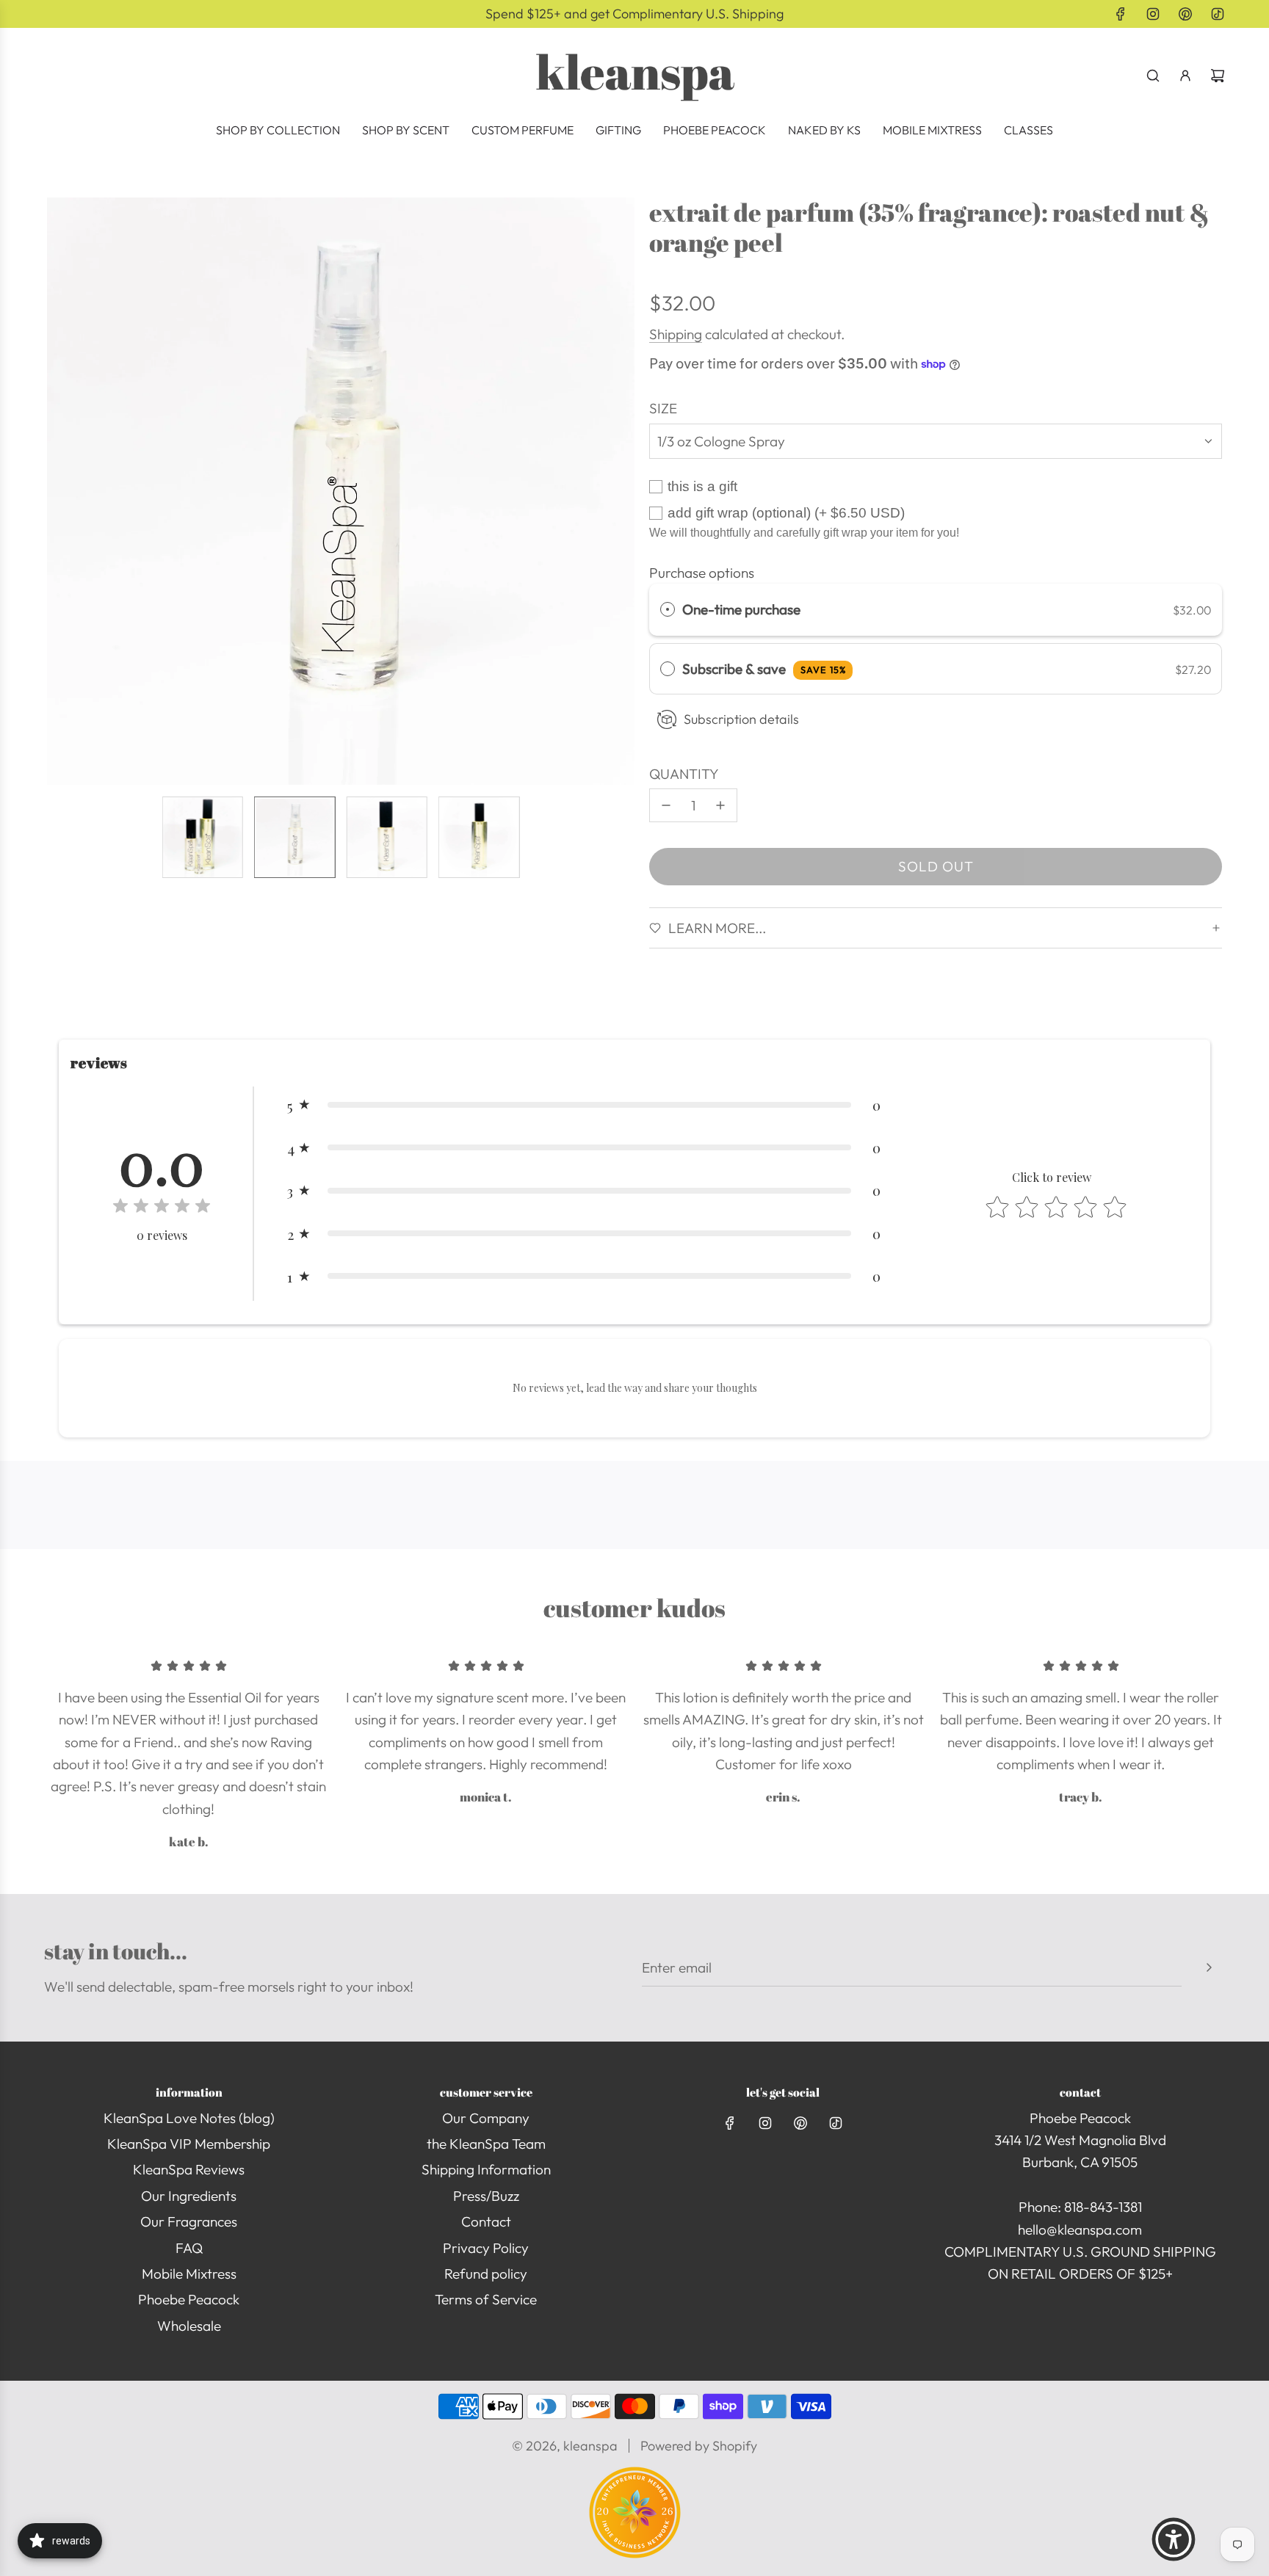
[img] (162, 1208)
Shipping (676, 334)
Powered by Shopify (699, 2446)
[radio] (668, 609)
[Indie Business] (635, 2553)
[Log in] (1185, 76)
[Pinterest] (1185, 14)
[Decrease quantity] (666, 805)
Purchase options (702, 573)
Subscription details (741, 719)
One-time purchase (741, 609)
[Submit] (1209, 1967)
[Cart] (1218, 76)
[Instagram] (1153, 14)
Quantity (684, 774)
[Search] (1153, 76)
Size (663, 408)
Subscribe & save (764, 669)
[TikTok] (1218, 14)
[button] (59, 491)
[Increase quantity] (720, 805)
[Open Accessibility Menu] (1174, 2539)
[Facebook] (1121, 14)
